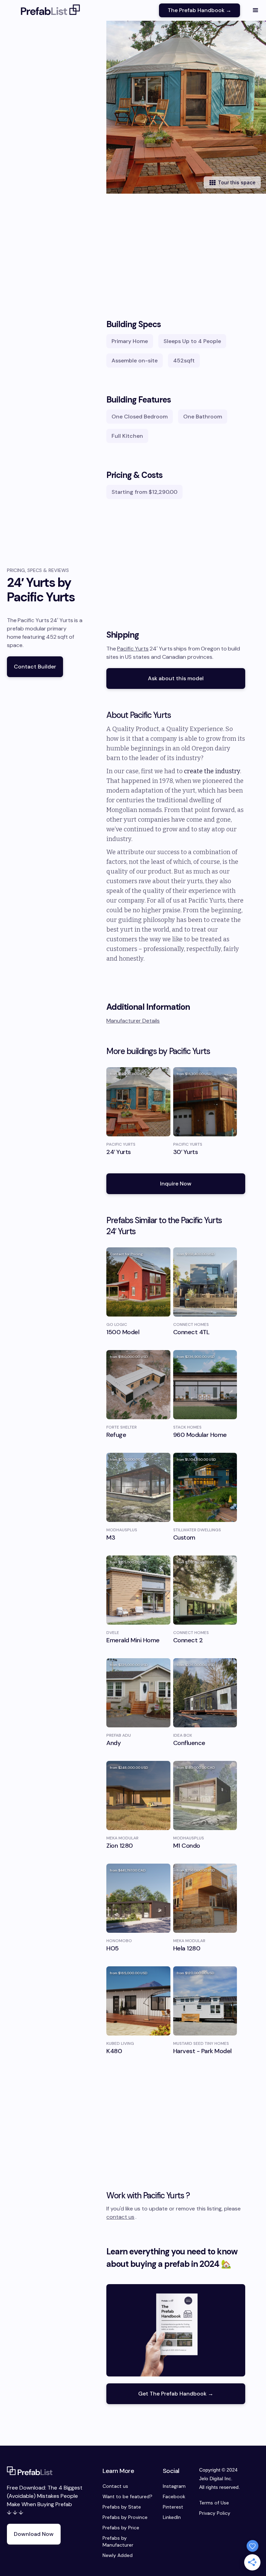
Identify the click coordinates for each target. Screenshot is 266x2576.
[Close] (230, 1222)
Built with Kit (133, 1344)
